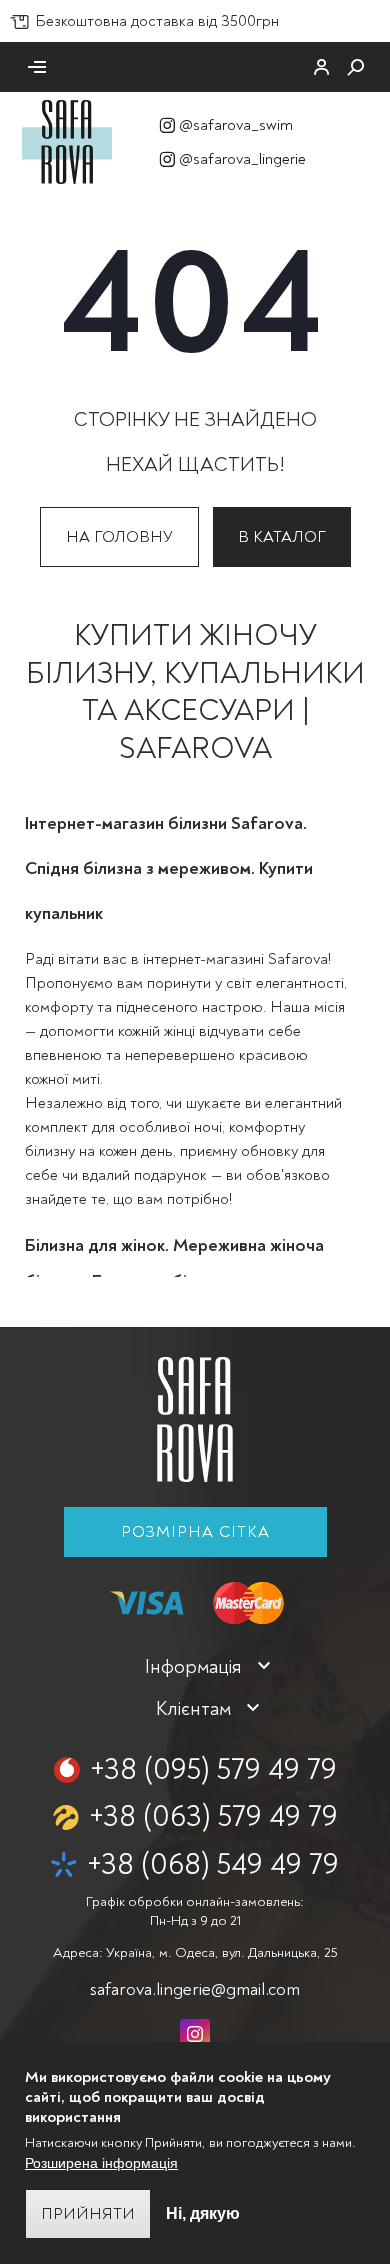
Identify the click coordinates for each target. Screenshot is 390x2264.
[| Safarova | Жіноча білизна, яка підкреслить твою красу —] (67, 141)
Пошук (356, 67)
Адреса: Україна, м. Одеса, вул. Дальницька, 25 (195, 1952)
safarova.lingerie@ (195, 1989)
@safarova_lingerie (242, 159)
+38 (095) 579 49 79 (213, 1769)
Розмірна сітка (195, 1532)
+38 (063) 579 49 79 (213, 1816)
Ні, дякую (203, 2213)
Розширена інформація (101, 2163)
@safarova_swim (236, 125)
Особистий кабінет (322, 67)
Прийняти (88, 2214)
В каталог (282, 537)
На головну (119, 537)
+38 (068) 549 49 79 (213, 1864)
